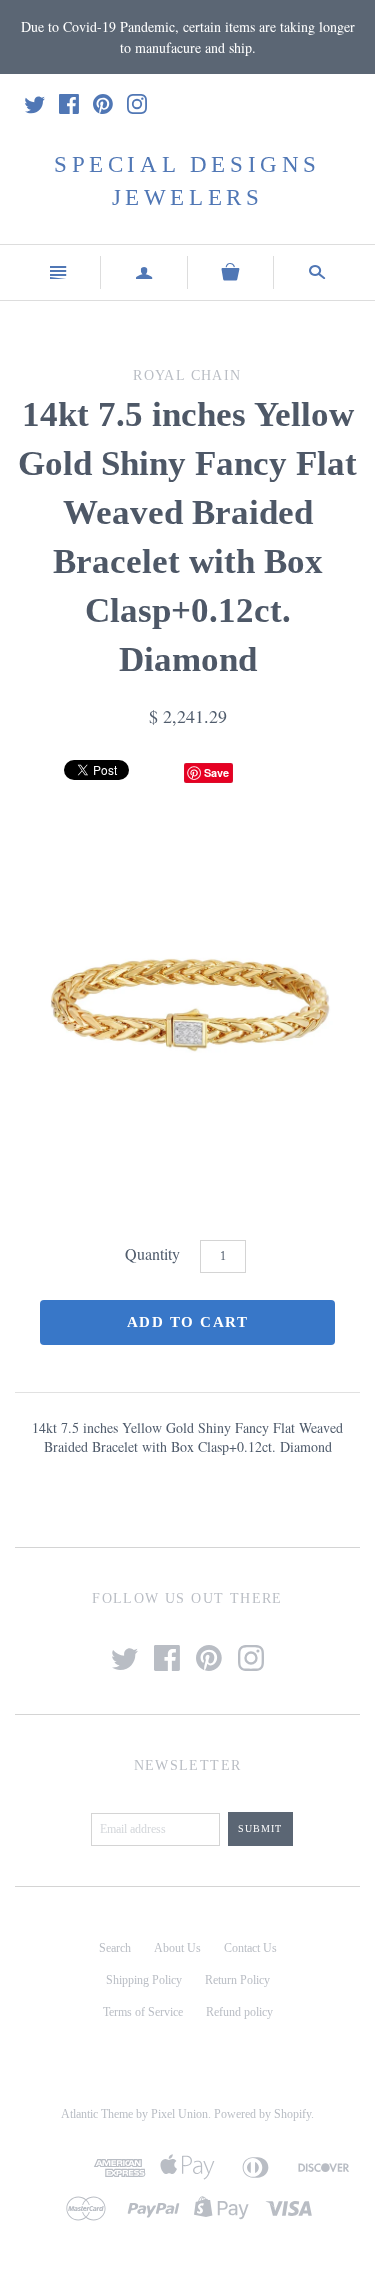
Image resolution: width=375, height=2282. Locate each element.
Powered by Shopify (262, 2114)
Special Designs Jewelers (187, 180)
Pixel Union (179, 2114)
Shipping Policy (144, 1980)
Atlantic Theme (97, 2114)
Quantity (152, 1253)
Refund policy (239, 2012)
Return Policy (237, 1980)
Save (216, 772)
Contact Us (250, 1948)
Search (115, 1948)
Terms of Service (143, 2012)
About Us (177, 1948)
